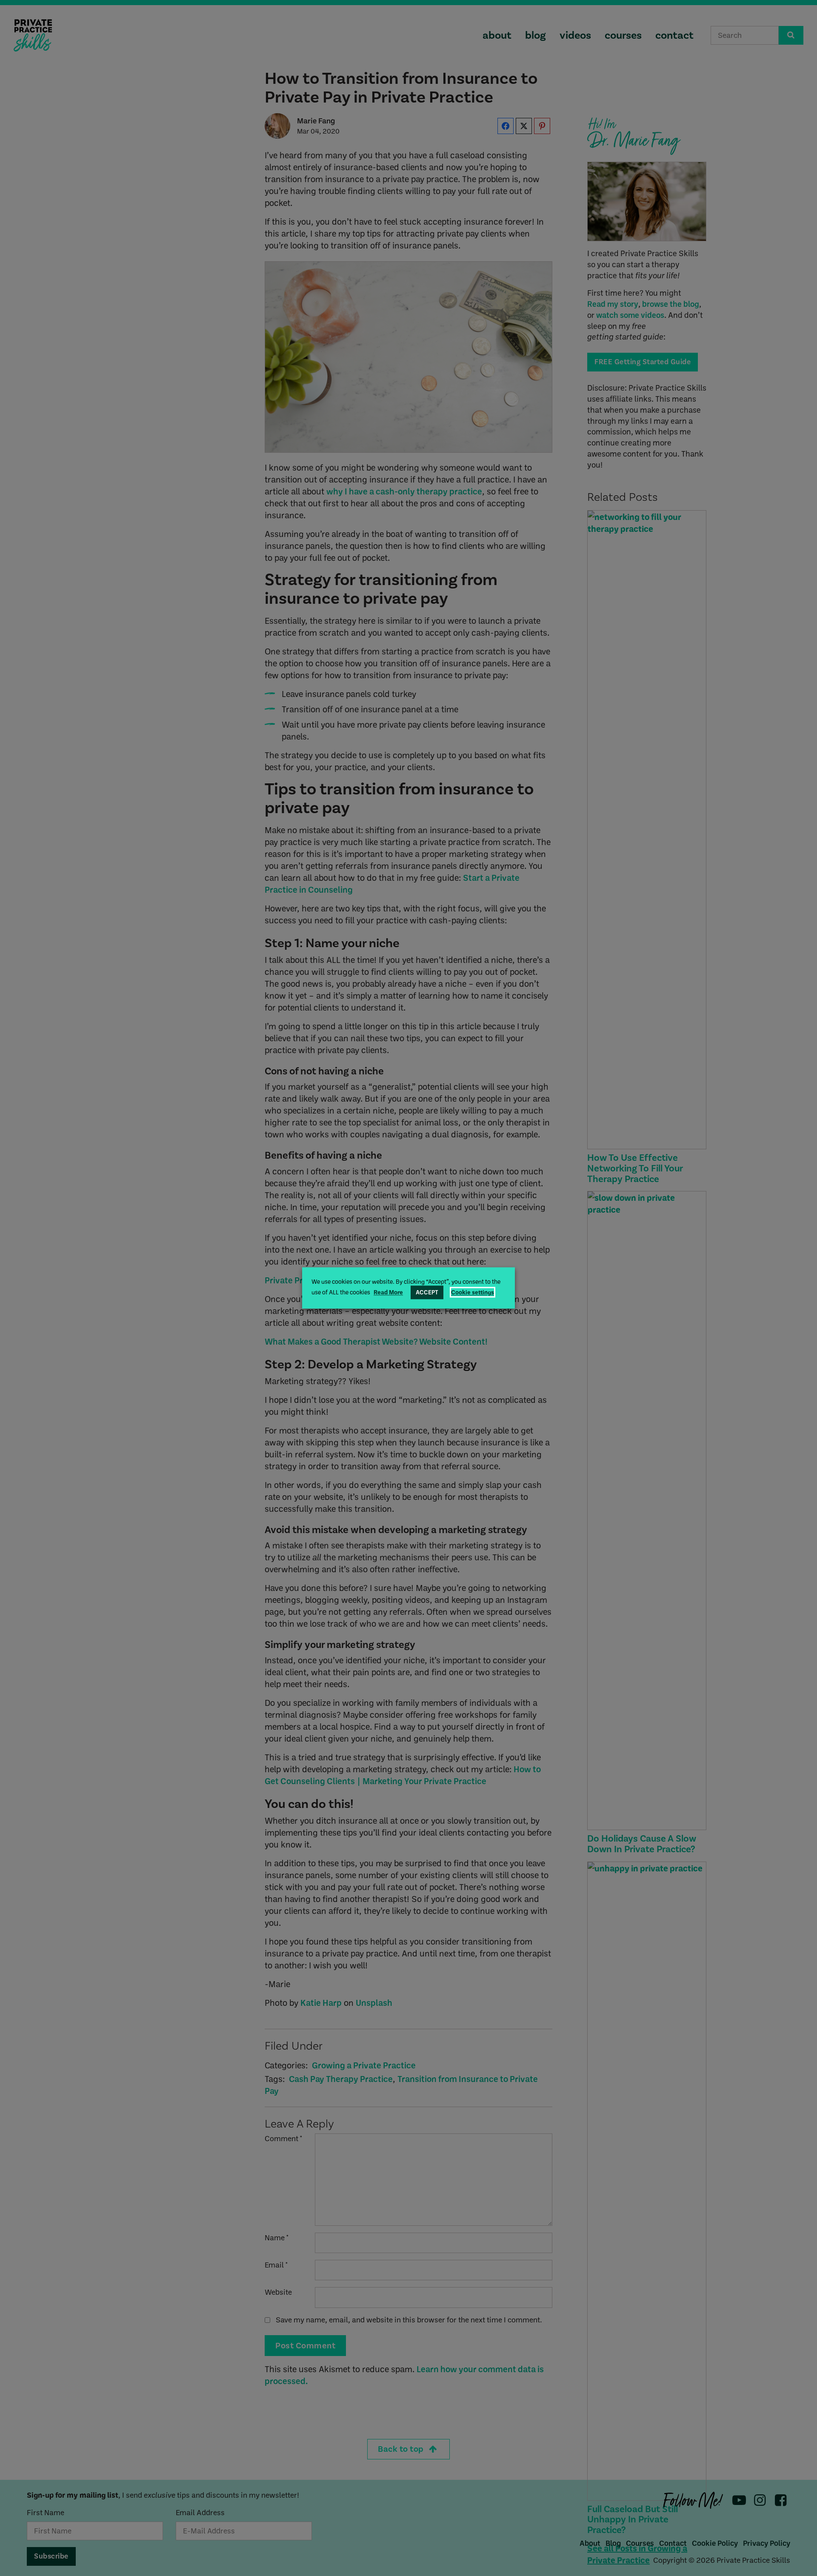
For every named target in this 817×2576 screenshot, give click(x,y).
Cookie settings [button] (473, 1292)
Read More (388, 1292)
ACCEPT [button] (427, 1292)
